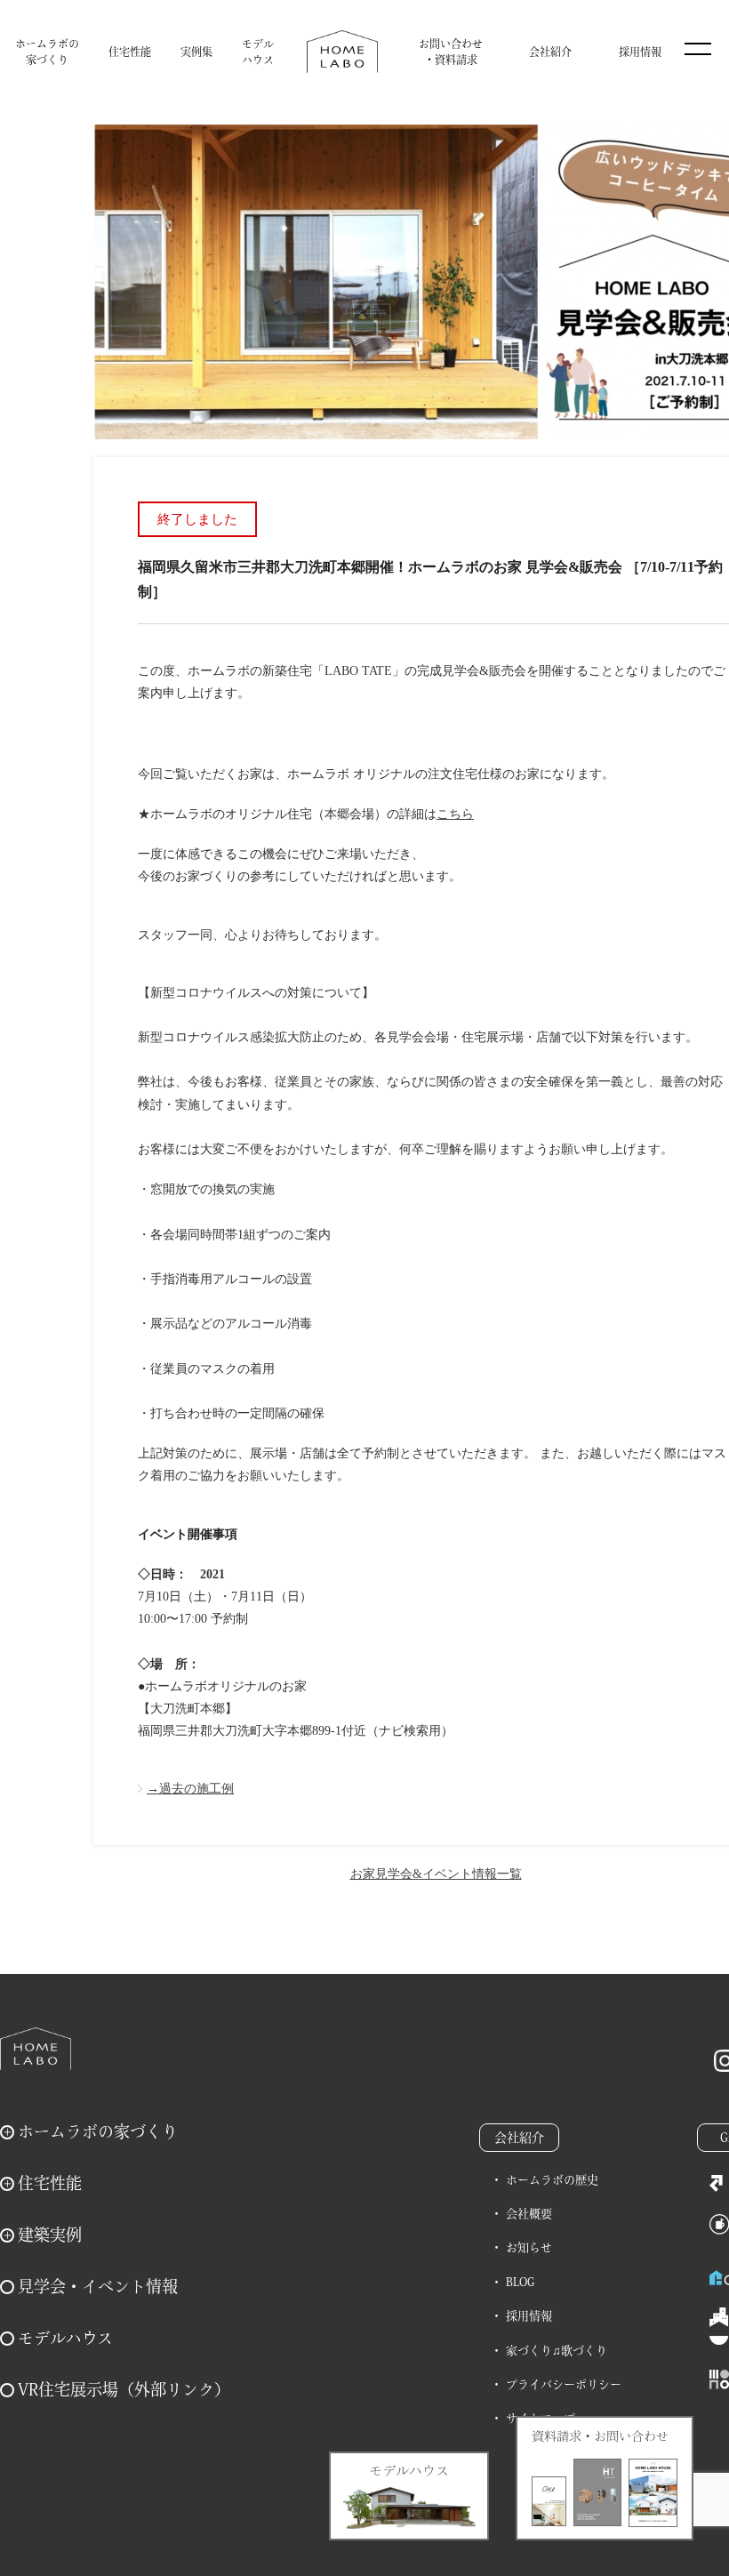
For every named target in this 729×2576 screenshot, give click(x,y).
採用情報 (640, 52)
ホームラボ (36, 2049)
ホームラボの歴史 (552, 2180)
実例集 (196, 52)
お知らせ (529, 2247)
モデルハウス (258, 52)
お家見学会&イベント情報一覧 (436, 1874)
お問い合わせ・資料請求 (451, 52)
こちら (455, 814)
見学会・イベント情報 (98, 2286)
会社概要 (529, 2214)
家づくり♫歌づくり (557, 2351)
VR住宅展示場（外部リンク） (124, 2389)
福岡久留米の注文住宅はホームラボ (342, 52)
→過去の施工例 (190, 1789)
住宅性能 (130, 52)
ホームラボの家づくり (47, 52)
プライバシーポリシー (564, 2384)
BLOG (520, 2282)
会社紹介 (550, 52)
